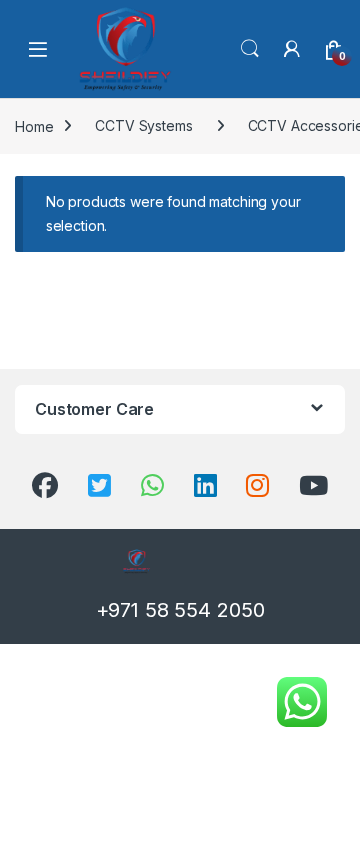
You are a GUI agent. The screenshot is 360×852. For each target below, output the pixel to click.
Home (34, 125)
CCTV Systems (143, 125)
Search (250, 49)
